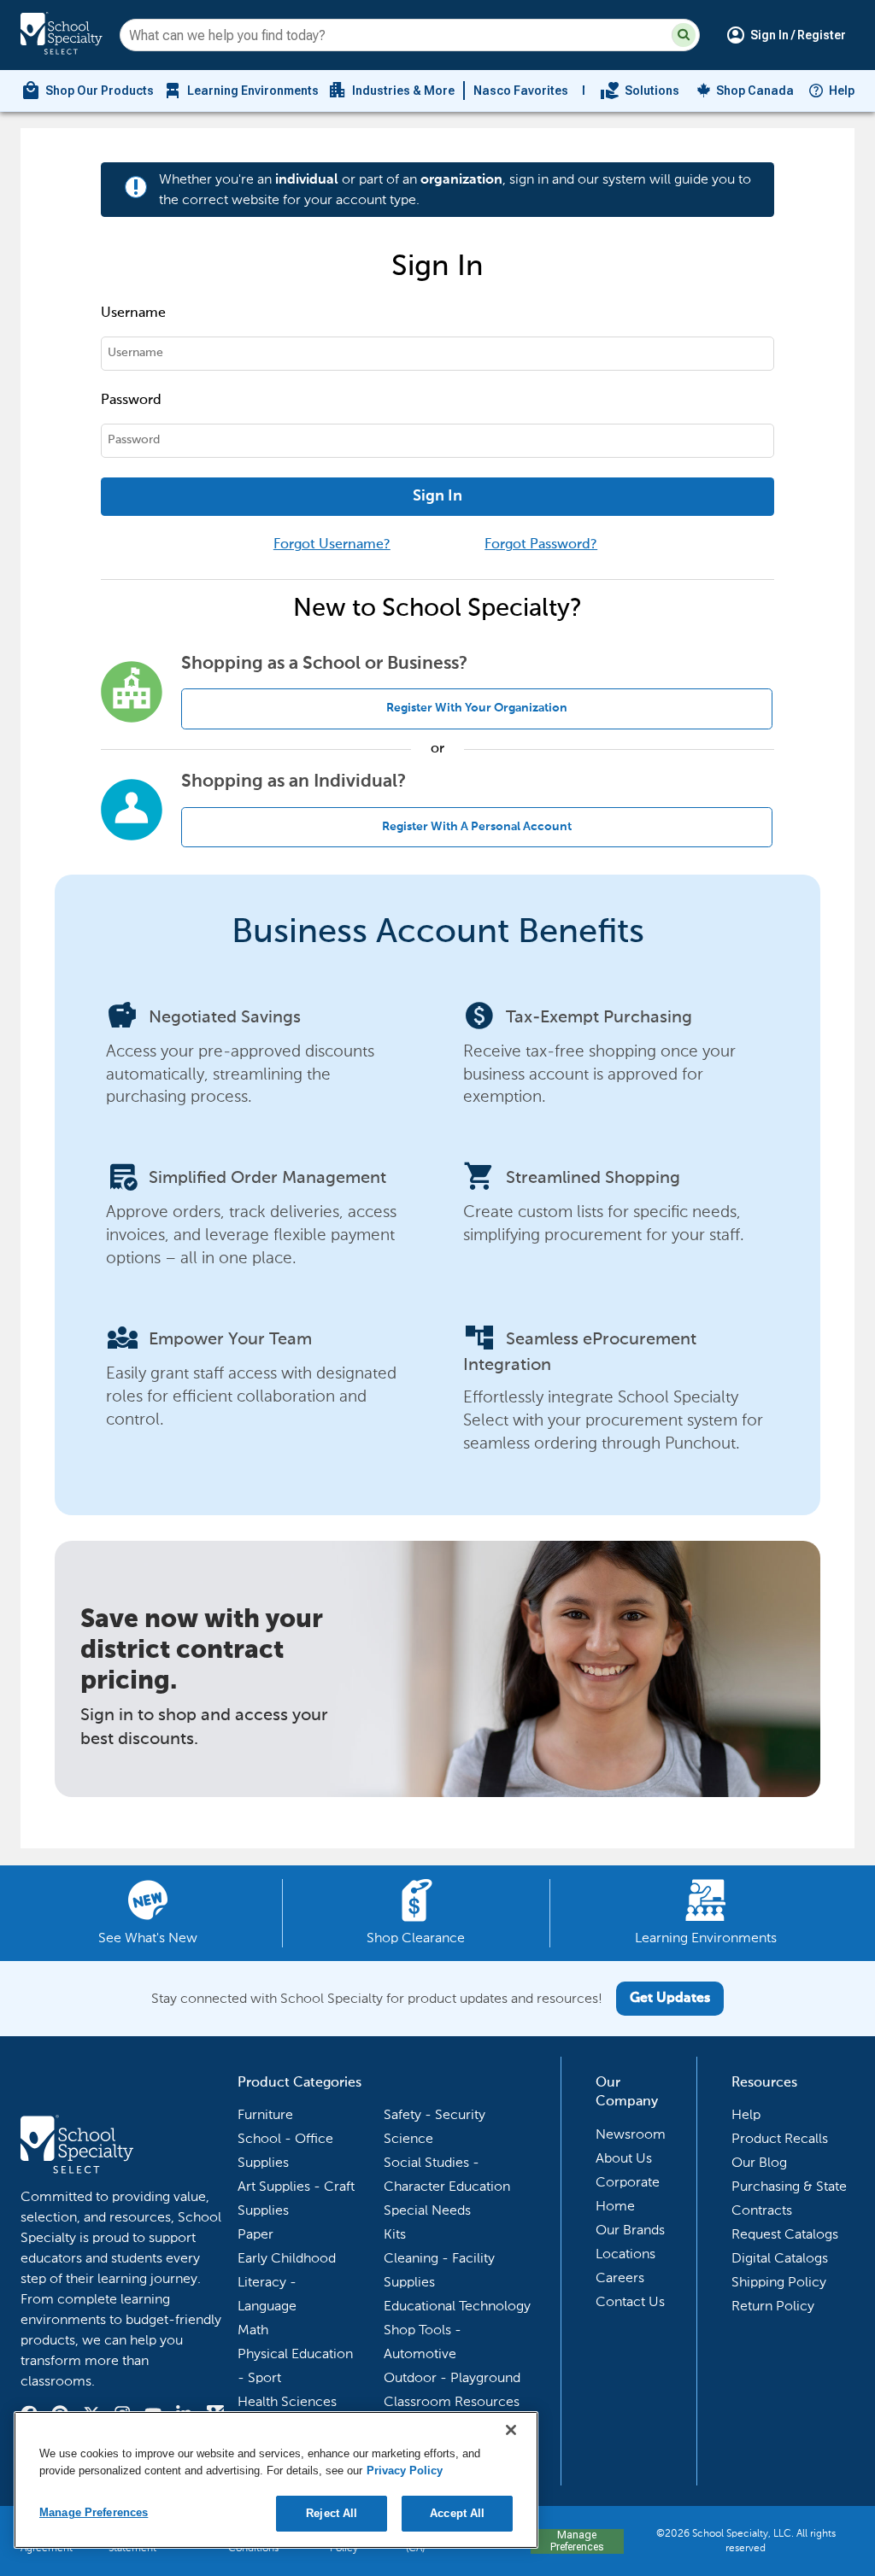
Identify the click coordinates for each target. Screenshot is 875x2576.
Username (133, 313)
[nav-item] (640, 91)
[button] (684, 35)
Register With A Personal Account (477, 827)
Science (408, 2138)
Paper (255, 2234)
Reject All (332, 2513)
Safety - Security (435, 2114)
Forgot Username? (332, 545)
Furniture (265, 2114)
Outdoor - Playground (452, 2377)
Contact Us (630, 2301)
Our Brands (630, 2230)
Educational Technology (457, 2306)
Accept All (457, 2513)
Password (131, 401)
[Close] (511, 2430)
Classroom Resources (452, 2401)
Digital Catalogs (780, 2258)
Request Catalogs (785, 2234)
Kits (395, 2234)
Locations (625, 2254)
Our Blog (759, 2162)
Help (842, 91)
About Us (624, 2158)
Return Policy (773, 2306)
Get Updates (670, 1999)
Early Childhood (287, 2258)
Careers (620, 2277)
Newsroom (631, 2134)
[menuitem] (87, 91)
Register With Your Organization (477, 708)
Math (253, 2330)
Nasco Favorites (521, 91)
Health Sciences (287, 2401)
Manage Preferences (577, 2541)
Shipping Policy (779, 2282)
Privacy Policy (405, 2471)
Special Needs (427, 2210)
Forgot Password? (541, 545)
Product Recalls (780, 2138)
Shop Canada (755, 91)
